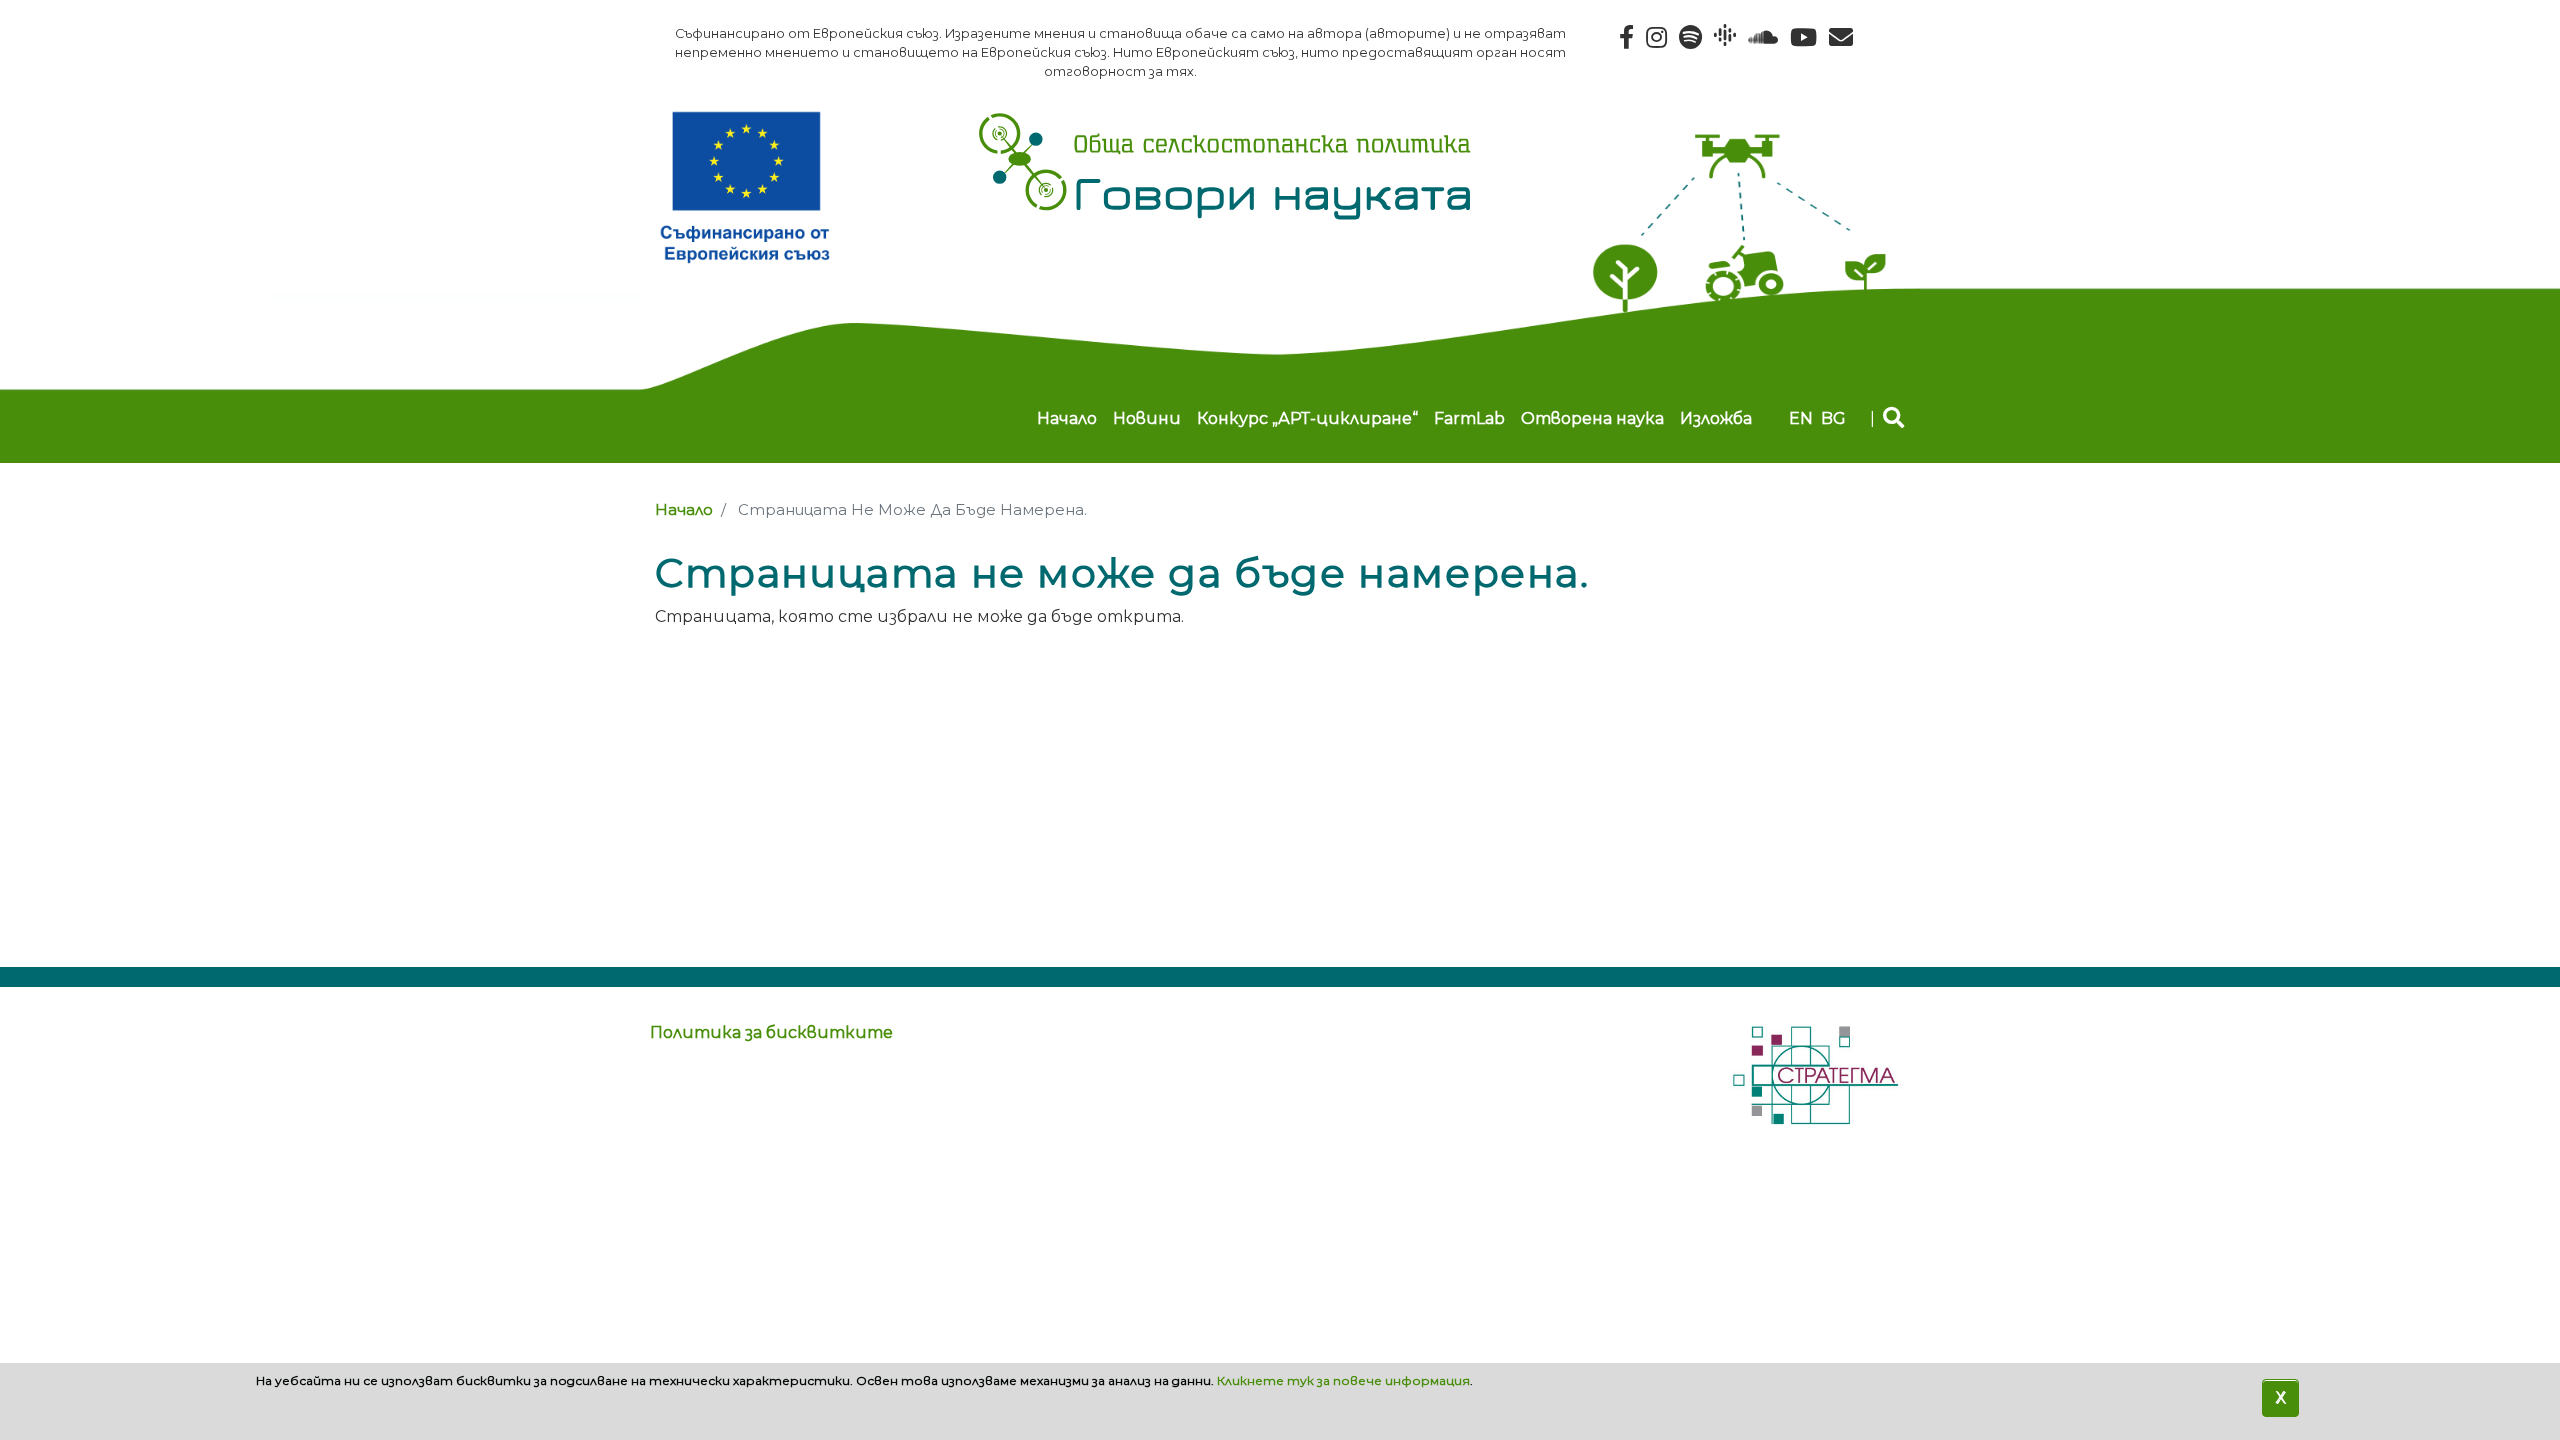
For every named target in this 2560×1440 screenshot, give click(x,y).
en (1801, 418)
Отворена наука (1592, 418)
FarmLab (1469, 418)
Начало (1067, 418)
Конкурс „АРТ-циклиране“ (1307, 418)
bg (1833, 418)
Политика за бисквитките (771, 1032)
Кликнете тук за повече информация (1343, 1380)
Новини (1147, 418)
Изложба (1716, 418)
